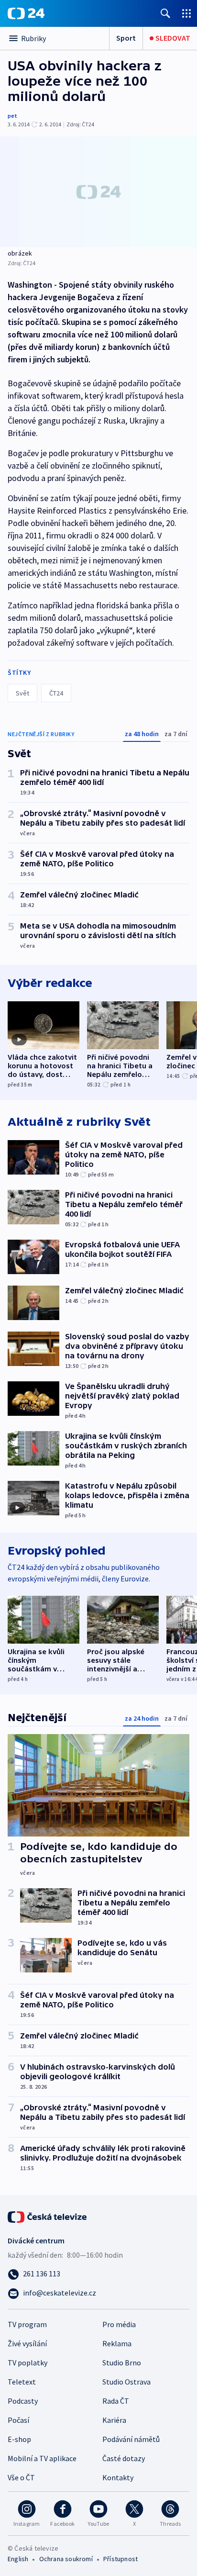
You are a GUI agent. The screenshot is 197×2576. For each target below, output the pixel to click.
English (18, 2559)
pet (12, 116)
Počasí (18, 2420)
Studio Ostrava (126, 2382)
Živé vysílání (27, 2343)
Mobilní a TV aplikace (42, 2458)
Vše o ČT (21, 2477)
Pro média (119, 2324)
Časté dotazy (124, 2458)
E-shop (19, 2439)
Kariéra (114, 2420)
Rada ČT (116, 2401)
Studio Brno (122, 2363)
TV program (27, 2324)
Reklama (117, 2343)
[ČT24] (26, 13)
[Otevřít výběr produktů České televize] (186, 13)
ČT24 (56, 693)
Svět (22, 693)
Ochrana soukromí (66, 2559)
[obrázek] (98, 192)
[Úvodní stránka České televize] (48, 2216)
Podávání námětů (131, 2439)
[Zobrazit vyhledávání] (165, 13)
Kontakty (118, 2477)
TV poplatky (27, 2363)
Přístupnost (120, 2559)
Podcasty (23, 2401)
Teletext (22, 2382)
